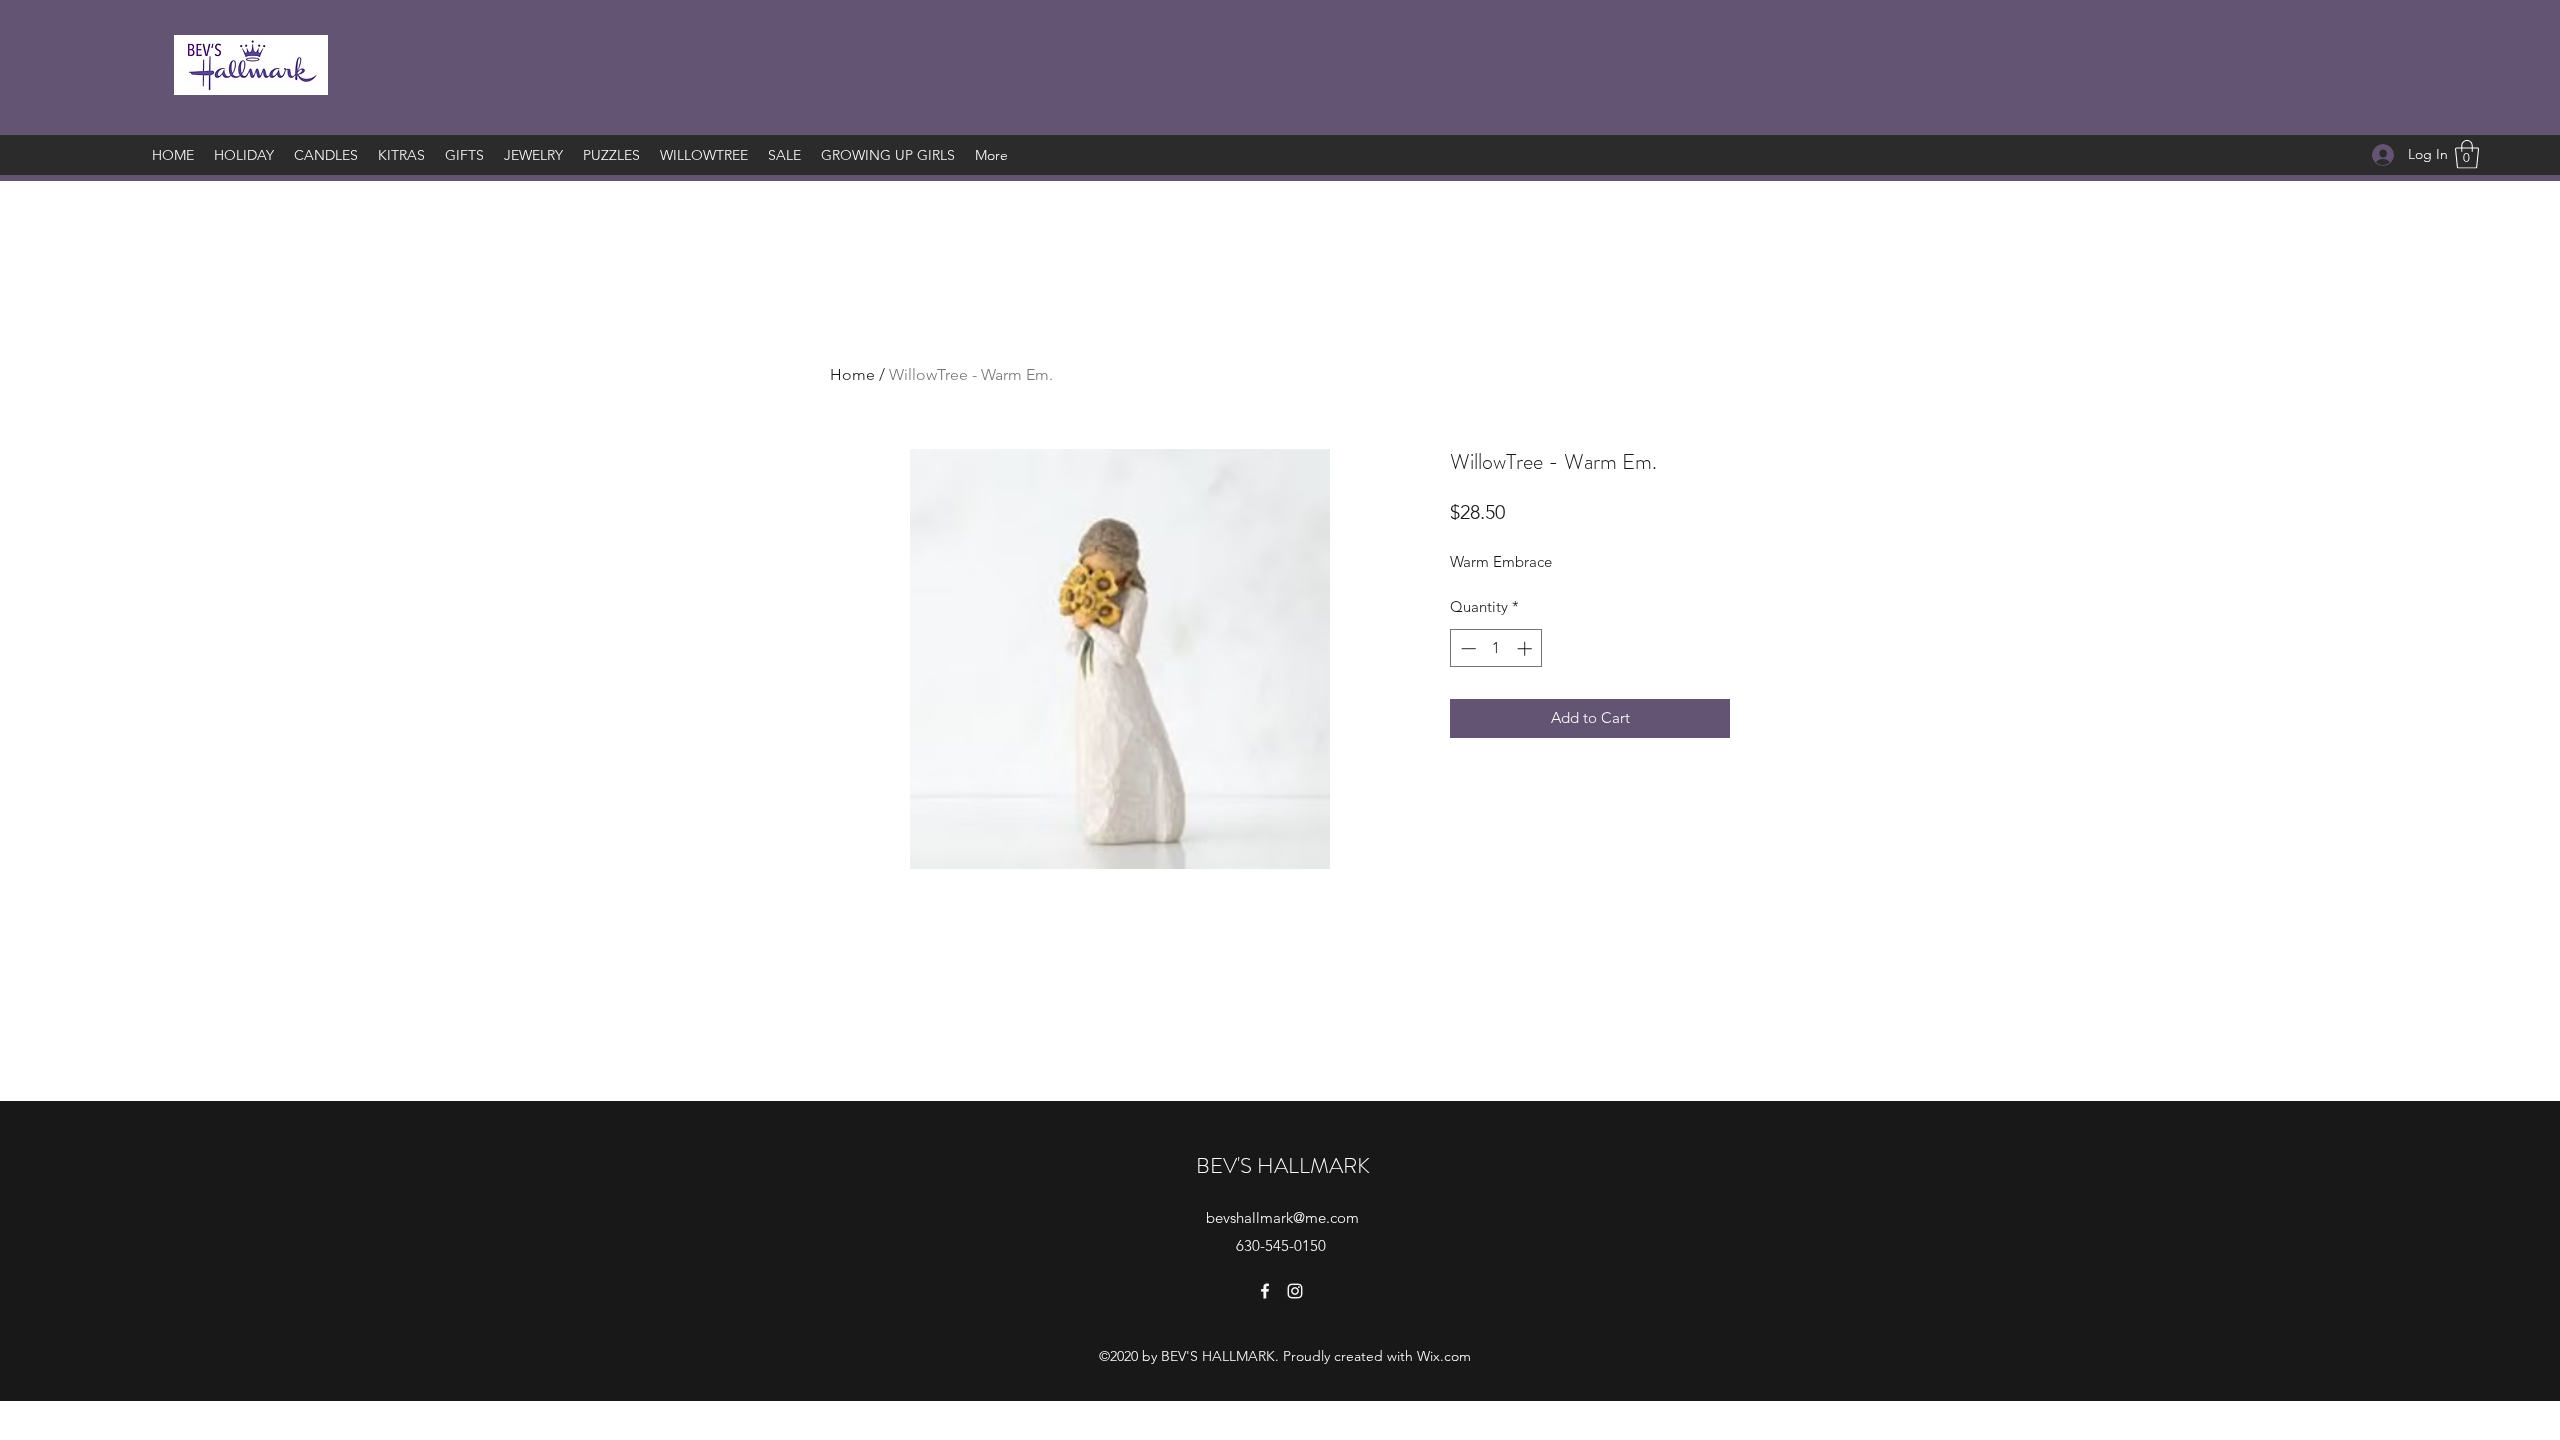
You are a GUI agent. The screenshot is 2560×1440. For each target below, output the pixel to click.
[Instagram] (1295, 1291)
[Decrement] (1466, 648)
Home (852, 374)
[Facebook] (1265, 1291)
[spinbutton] (1496, 648)
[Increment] (1526, 648)
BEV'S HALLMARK (1283, 1165)
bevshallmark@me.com (1282, 1217)
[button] (2467, 154)
